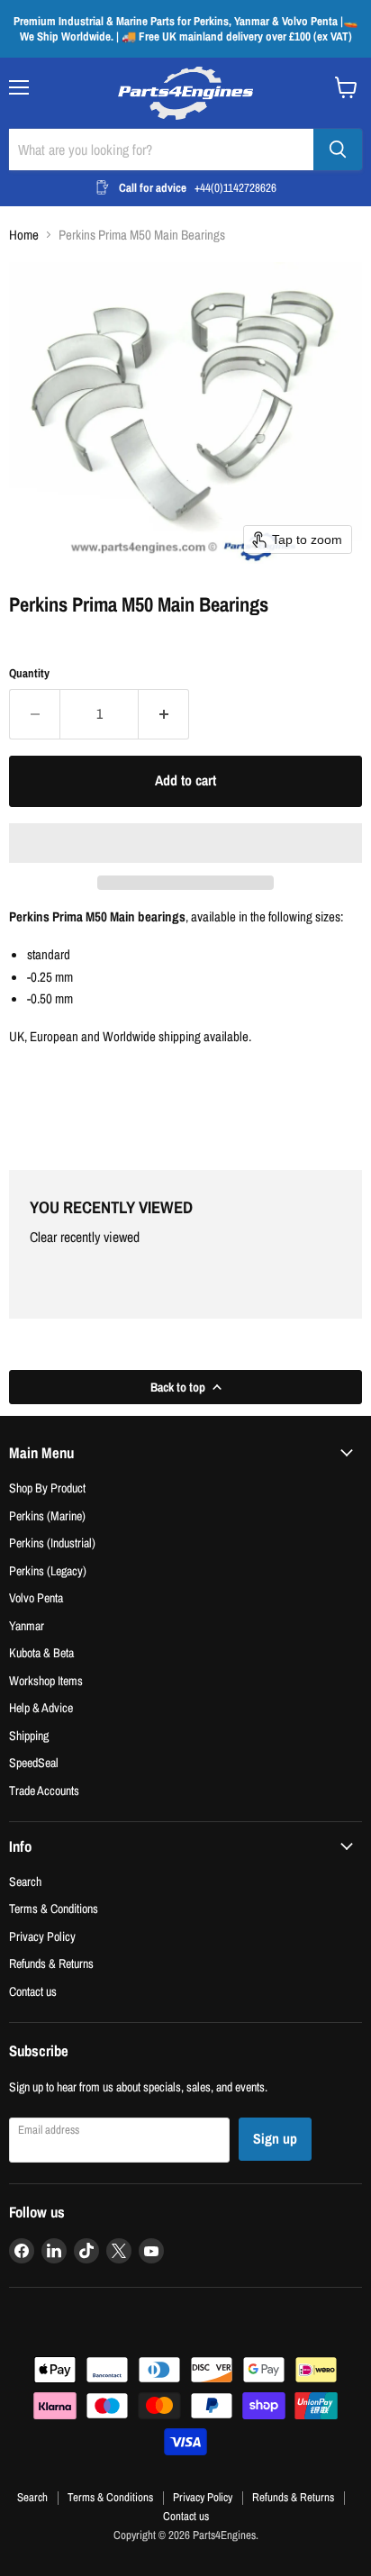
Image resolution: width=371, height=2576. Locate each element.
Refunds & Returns (51, 1963)
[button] (185, 843)
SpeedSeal (34, 1762)
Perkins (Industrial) (52, 1542)
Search (25, 1881)
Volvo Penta (36, 1597)
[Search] (338, 150)
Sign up (275, 2139)
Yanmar (27, 1625)
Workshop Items (46, 1680)
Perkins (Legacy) (48, 1570)
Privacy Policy (42, 1936)
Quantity (29, 673)
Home (24, 235)
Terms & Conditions (54, 1908)
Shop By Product (47, 1488)
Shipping (29, 1735)
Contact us (33, 1991)
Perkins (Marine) (47, 1515)
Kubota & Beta (41, 1652)
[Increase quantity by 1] (164, 714)
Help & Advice (41, 1707)
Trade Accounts (44, 1790)
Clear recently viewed (85, 1238)
